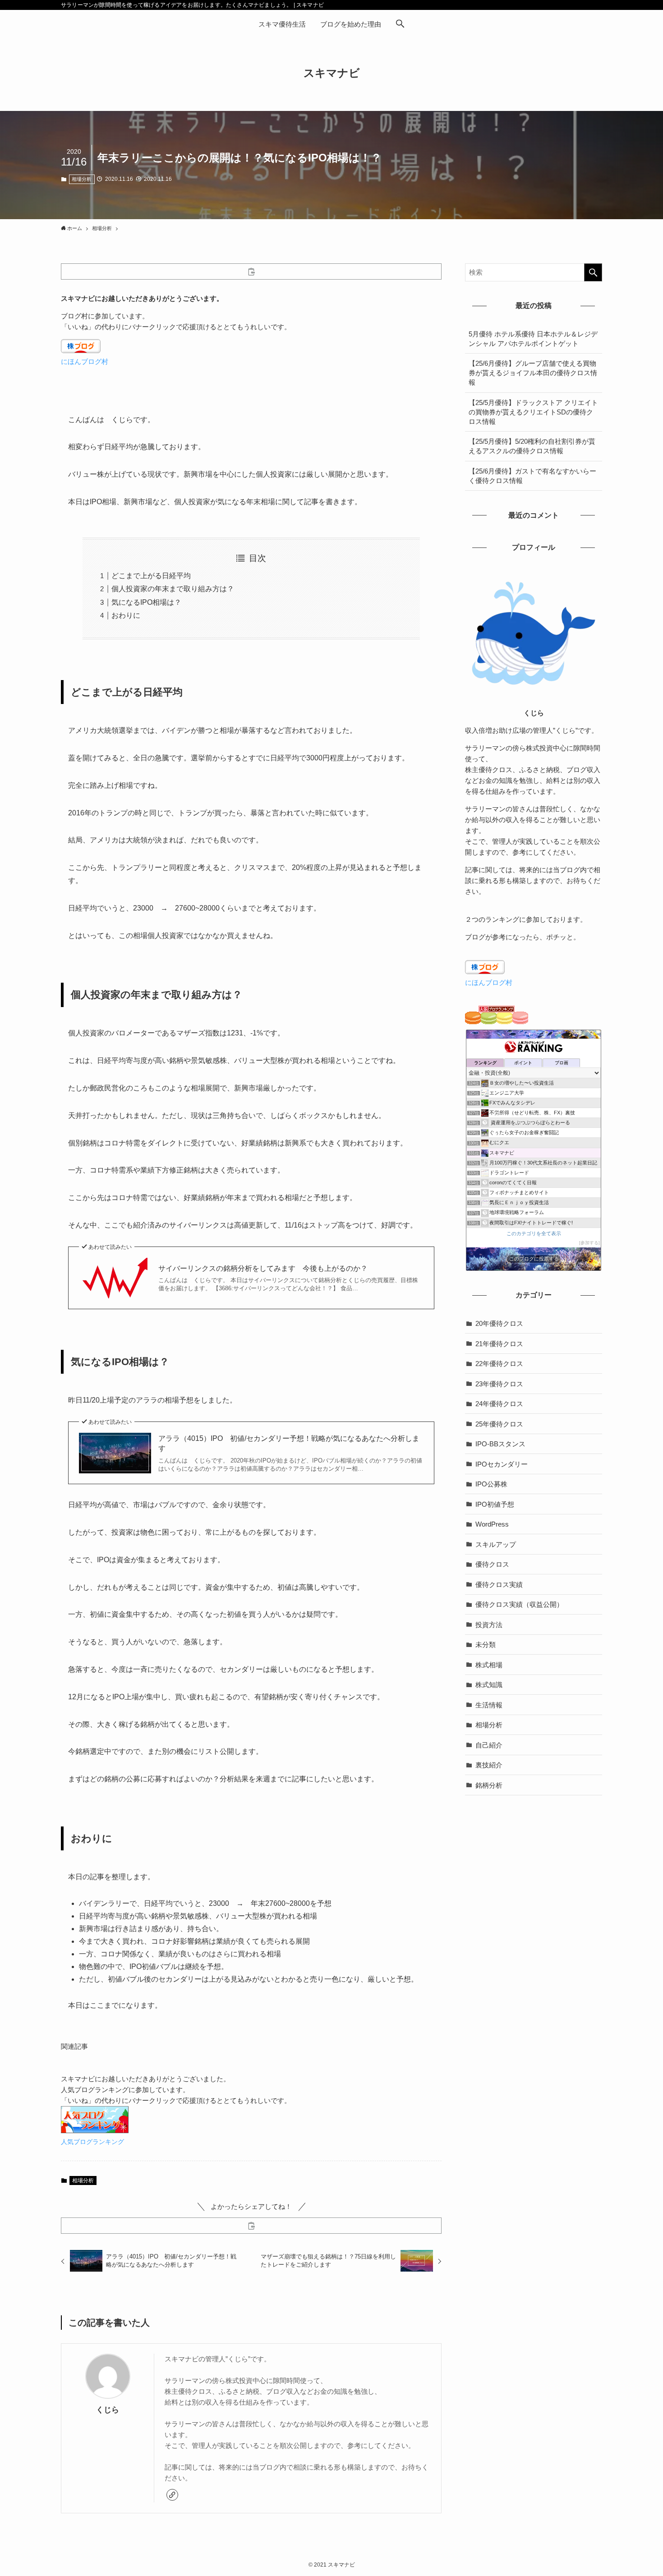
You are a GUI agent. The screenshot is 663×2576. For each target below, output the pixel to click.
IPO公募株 (491, 1484)
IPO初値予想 (495, 1504)
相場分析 (82, 179)
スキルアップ (496, 1544)
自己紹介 (489, 1745)
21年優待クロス (499, 1344)
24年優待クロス (499, 1404)
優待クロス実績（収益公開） (519, 1604)
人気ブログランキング (92, 2142)
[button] (400, 24)
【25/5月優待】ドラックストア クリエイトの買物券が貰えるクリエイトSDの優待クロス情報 (533, 412)
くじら (108, 2410)
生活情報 (489, 1705)
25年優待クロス (499, 1424)
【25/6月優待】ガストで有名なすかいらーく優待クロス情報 (532, 476)
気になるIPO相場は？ (146, 602)
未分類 (486, 1644)
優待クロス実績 (499, 1585)
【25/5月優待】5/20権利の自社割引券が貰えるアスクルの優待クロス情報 (532, 446)
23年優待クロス (499, 1384)
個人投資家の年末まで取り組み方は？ (173, 589)
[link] (172, 2495)
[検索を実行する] (593, 272)
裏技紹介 (489, 1765)
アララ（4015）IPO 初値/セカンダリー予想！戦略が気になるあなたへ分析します (289, 1443)
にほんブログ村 (85, 361)
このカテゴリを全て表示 (534, 1233)
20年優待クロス (499, 1323)
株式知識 (489, 1685)
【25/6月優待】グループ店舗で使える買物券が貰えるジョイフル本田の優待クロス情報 (533, 373)
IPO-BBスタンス (500, 1444)
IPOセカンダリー (502, 1464)
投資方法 (489, 1625)
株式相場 (489, 1665)
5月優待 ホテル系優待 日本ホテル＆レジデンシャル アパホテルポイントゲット (533, 339)
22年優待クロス (499, 1364)
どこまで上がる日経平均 (151, 576)
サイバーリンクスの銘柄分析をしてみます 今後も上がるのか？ (263, 1268)
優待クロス (492, 1564)
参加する (589, 1243)
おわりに (126, 615)
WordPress (492, 1524)
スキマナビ (332, 73)
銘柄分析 (489, 1785)
